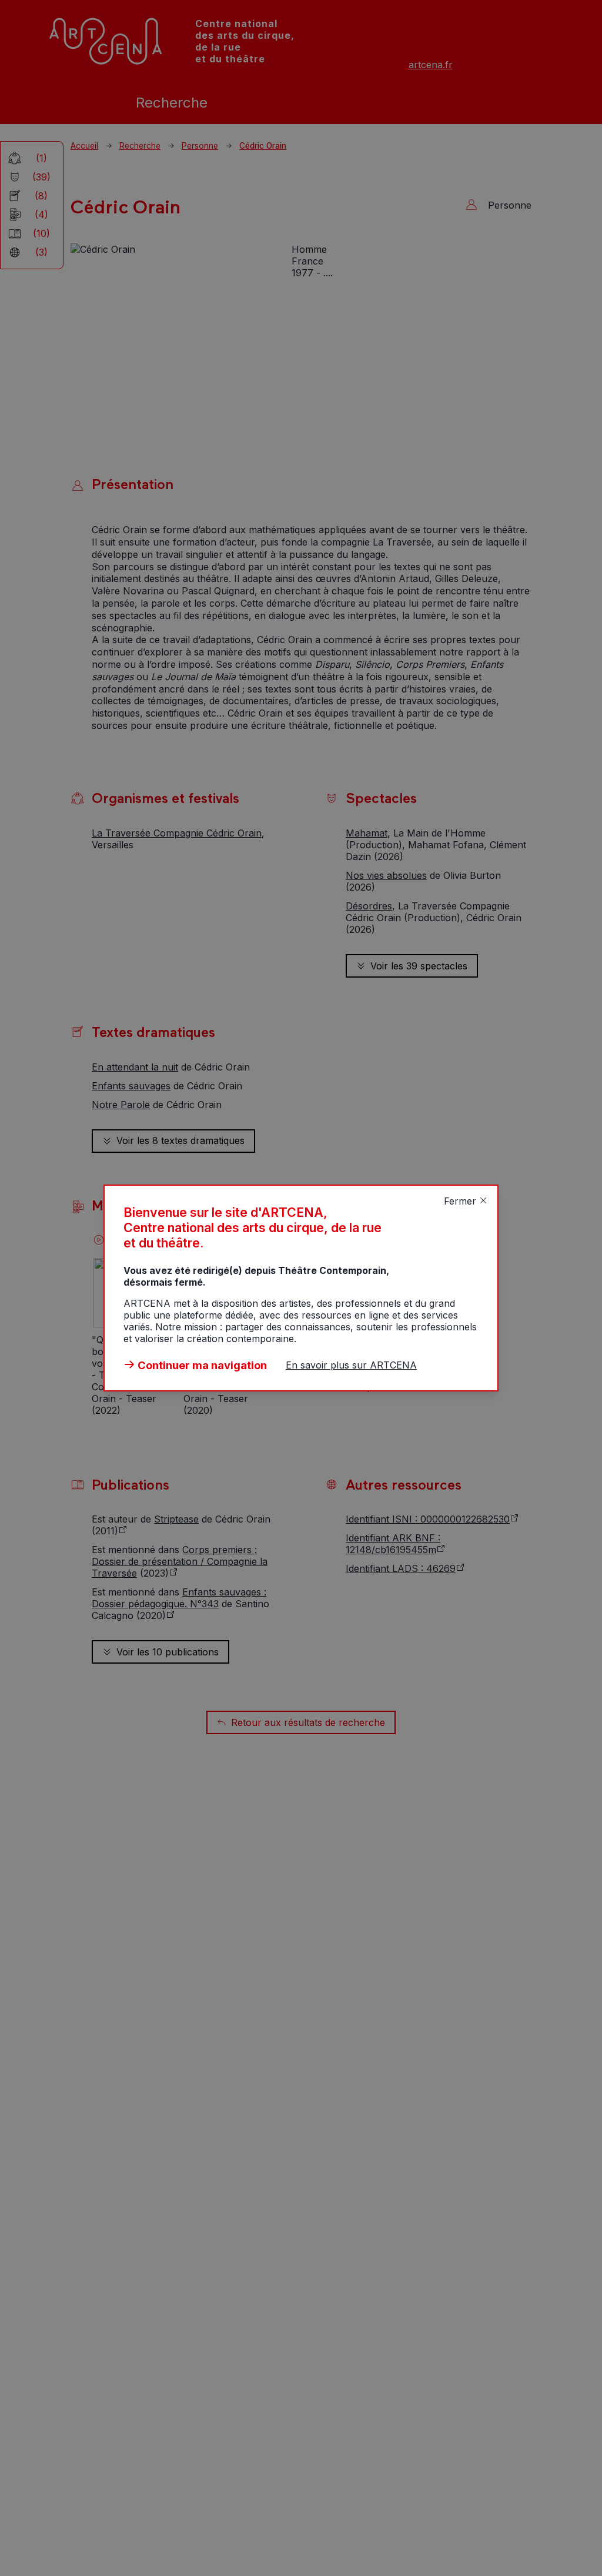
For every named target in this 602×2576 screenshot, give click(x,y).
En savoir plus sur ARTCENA (351, 1365)
